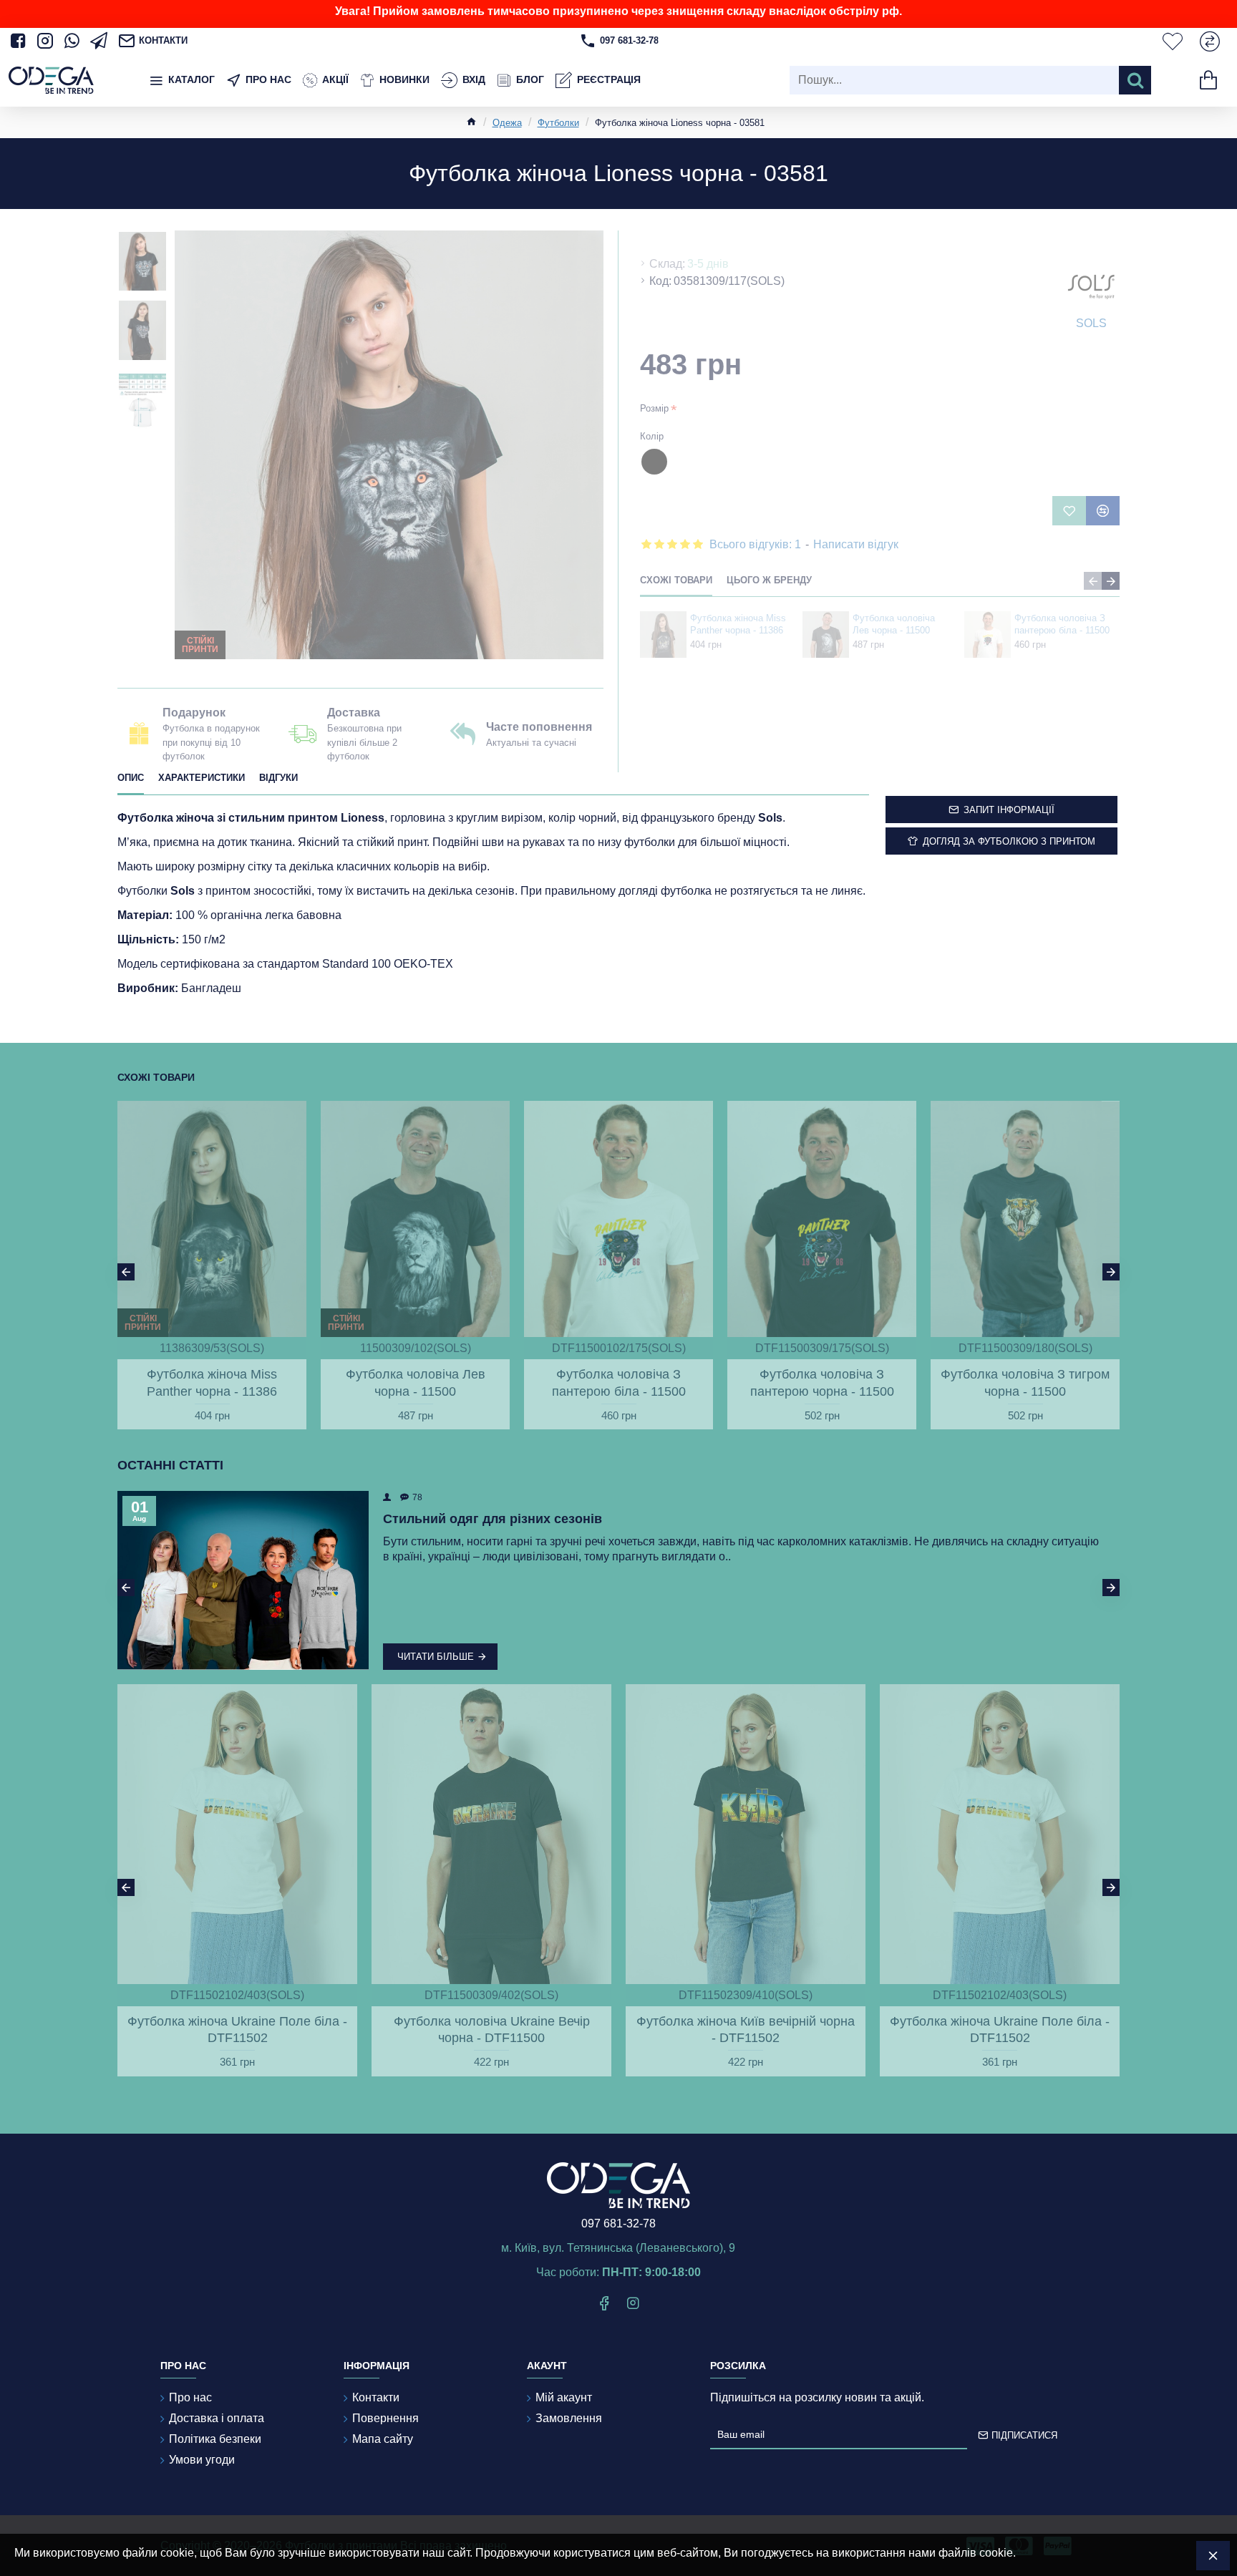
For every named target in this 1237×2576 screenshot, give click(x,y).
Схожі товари (676, 580)
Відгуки (278, 778)
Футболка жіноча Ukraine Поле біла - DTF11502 (237, 2030)
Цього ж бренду (769, 580)
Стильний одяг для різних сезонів (493, 1519)
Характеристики (202, 778)
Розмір (654, 408)
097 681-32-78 (618, 2223)
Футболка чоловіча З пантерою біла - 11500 (1062, 624)
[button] (1093, 581)
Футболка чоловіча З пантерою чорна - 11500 (822, 1382)
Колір (652, 436)
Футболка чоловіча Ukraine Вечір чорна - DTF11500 (492, 2030)
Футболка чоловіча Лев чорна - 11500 (894, 624)
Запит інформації (1009, 810)
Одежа (507, 123)
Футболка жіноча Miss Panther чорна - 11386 (738, 624)
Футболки (558, 123)
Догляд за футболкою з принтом (1009, 841)
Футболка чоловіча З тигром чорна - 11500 (1025, 1382)
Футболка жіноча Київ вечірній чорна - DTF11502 (746, 2030)
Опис (131, 778)
